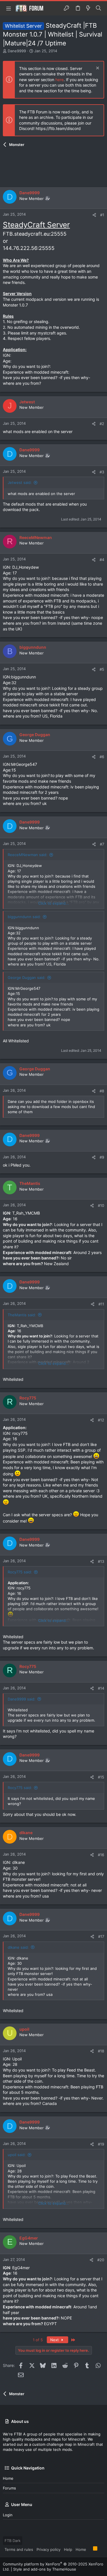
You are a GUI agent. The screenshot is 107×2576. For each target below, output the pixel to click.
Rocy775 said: (20, 1572)
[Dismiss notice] (97, 69)
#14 (101, 1688)
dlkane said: (18, 1947)
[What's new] (88, 8)
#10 (101, 1205)
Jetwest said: (20, 482)
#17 (101, 1936)
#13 (101, 1561)
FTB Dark (13, 2541)
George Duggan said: (27, 977)
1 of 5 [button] (38, 2340)
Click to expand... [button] (54, 903)
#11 (101, 1304)
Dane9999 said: (22, 1699)
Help (68, 2549)
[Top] (90, 2549)
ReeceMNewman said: (28, 855)
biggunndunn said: (24, 917)
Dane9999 (17, 51)
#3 (102, 472)
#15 (101, 1777)
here (59, 80)
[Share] (94, 215)
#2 (102, 424)
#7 (102, 844)
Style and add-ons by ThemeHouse (45, 2569)
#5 (102, 669)
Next (55, 2340)
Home (8, 2478)
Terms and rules (19, 2549)
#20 (101, 2260)
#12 (101, 1420)
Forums (9, 2488)
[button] (9, 8)
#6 (102, 757)
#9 (102, 1157)
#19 (101, 2144)
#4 (102, 560)
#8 (102, 1091)
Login (8, 2515)
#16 (101, 1855)
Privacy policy (49, 2549)
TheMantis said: (22, 1315)
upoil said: (17, 2155)
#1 (102, 215)
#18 (101, 2051)
